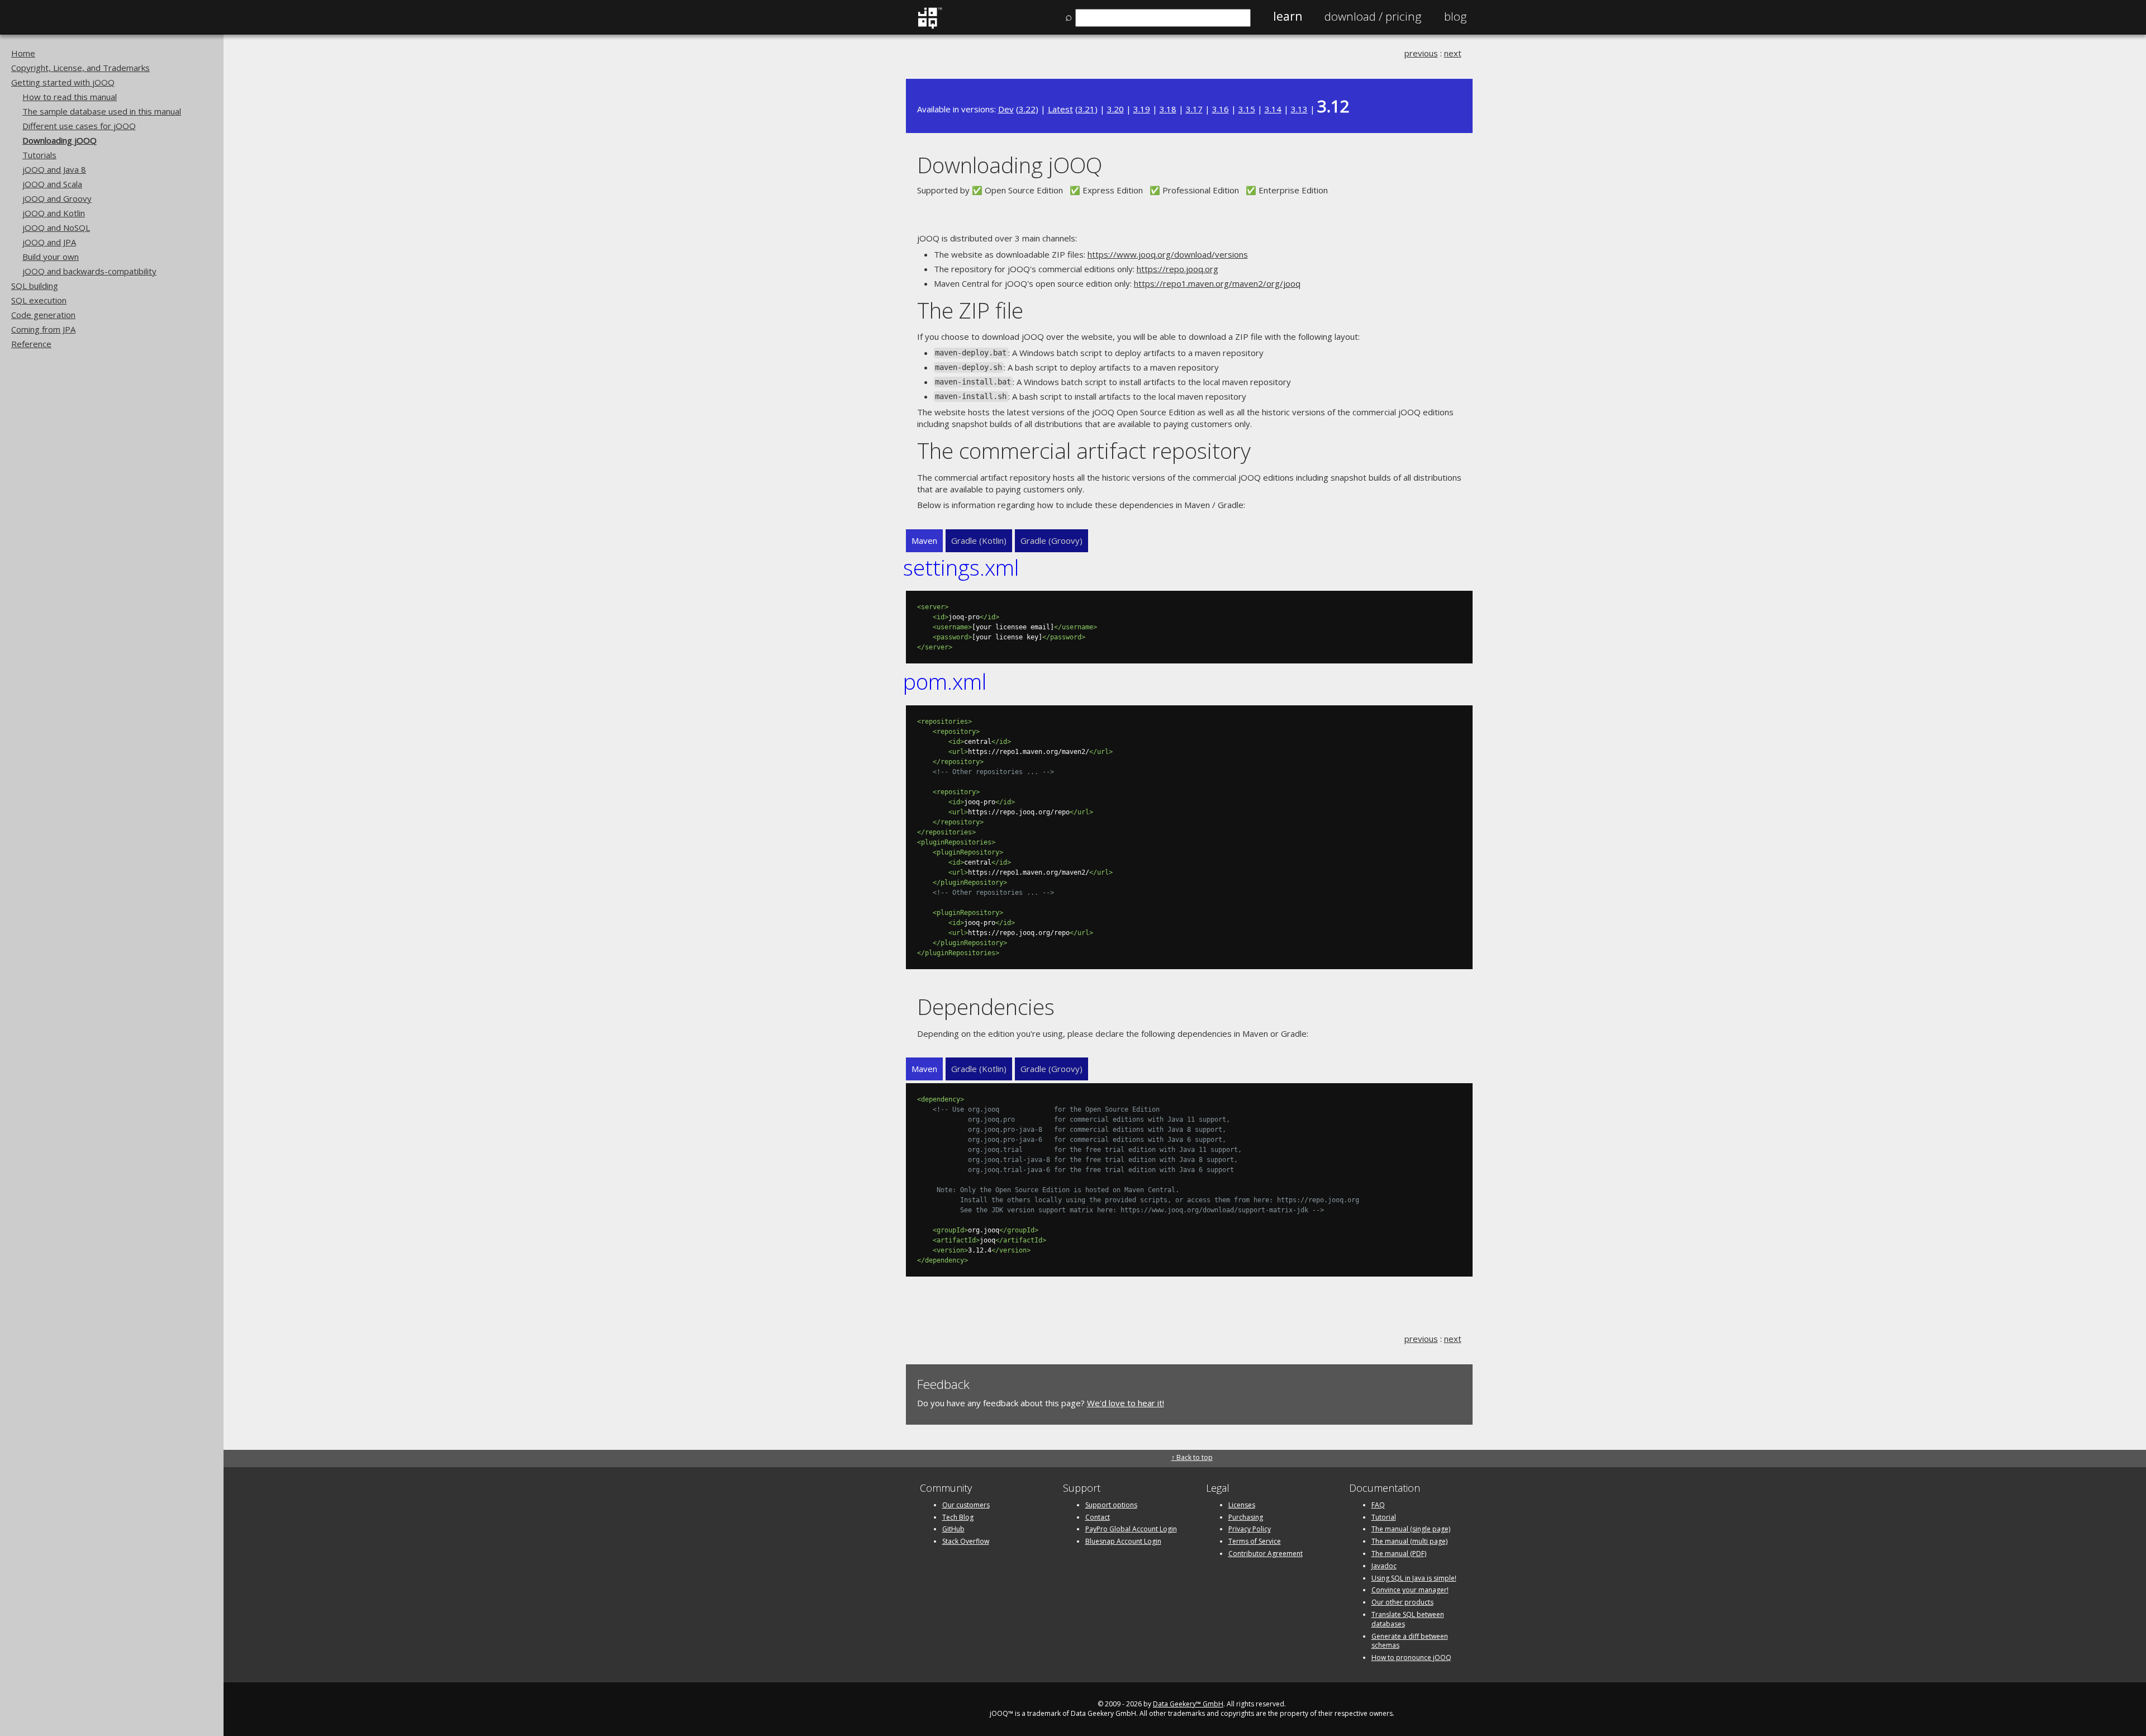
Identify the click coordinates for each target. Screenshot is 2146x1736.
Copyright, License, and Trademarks (80, 68)
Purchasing (1246, 1517)
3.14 (1273, 109)
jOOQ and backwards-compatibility (89, 271)
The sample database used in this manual (102, 111)
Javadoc (1384, 1566)
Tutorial (1384, 1517)
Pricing (1373, 16)
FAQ (1378, 1505)
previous (1421, 53)
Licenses (1242, 1505)
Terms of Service (1255, 1541)
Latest (1060, 109)
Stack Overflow (966, 1541)
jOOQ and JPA (49, 242)
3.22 (1027, 109)
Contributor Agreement (1266, 1554)
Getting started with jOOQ (63, 82)
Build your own (51, 257)
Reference (31, 344)
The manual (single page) (1411, 1529)
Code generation (43, 315)
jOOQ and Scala (52, 184)
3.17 (1194, 109)
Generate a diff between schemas (1410, 1641)
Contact (1098, 1517)
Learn (1288, 16)
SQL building (35, 286)
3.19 (1142, 109)
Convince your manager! (1410, 1590)
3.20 (1115, 109)
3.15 (1247, 109)
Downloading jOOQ (60, 140)
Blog (1456, 16)
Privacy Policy (1250, 1529)
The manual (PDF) (1399, 1554)
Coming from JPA (43, 329)
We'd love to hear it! (1126, 1403)
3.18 (1168, 109)
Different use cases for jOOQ (79, 126)
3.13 (1299, 109)
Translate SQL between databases (1408, 1619)
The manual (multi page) (1409, 1541)
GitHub (953, 1529)
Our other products (1402, 1602)
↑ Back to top (1192, 1457)
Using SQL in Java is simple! (1414, 1578)
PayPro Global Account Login (1131, 1529)
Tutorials (39, 155)
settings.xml (961, 567)
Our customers (966, 1505)
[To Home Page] (930, 26)
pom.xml (945, 681)
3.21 (1086, 109)
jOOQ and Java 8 (54, 169)
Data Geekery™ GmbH (1188, 1704)
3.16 (1221, 109)
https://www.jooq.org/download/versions (1168, 254)
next (1453, 53)
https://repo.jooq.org (1178, 269)
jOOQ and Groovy (57, 198)
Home (23, 53)
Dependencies (986, 1006)
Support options (1111, 1505)
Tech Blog (958, 1517)
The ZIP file (970, 310)
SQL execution (39, 300)
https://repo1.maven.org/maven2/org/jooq (1217, 283)
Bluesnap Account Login (1123, 1541)
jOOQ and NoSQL (56, 227)
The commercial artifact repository (1084, 450)
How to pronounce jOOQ (1411, 1657)
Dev (1006, 109)
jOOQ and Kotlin (54, 213)
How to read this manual (70, 97)
